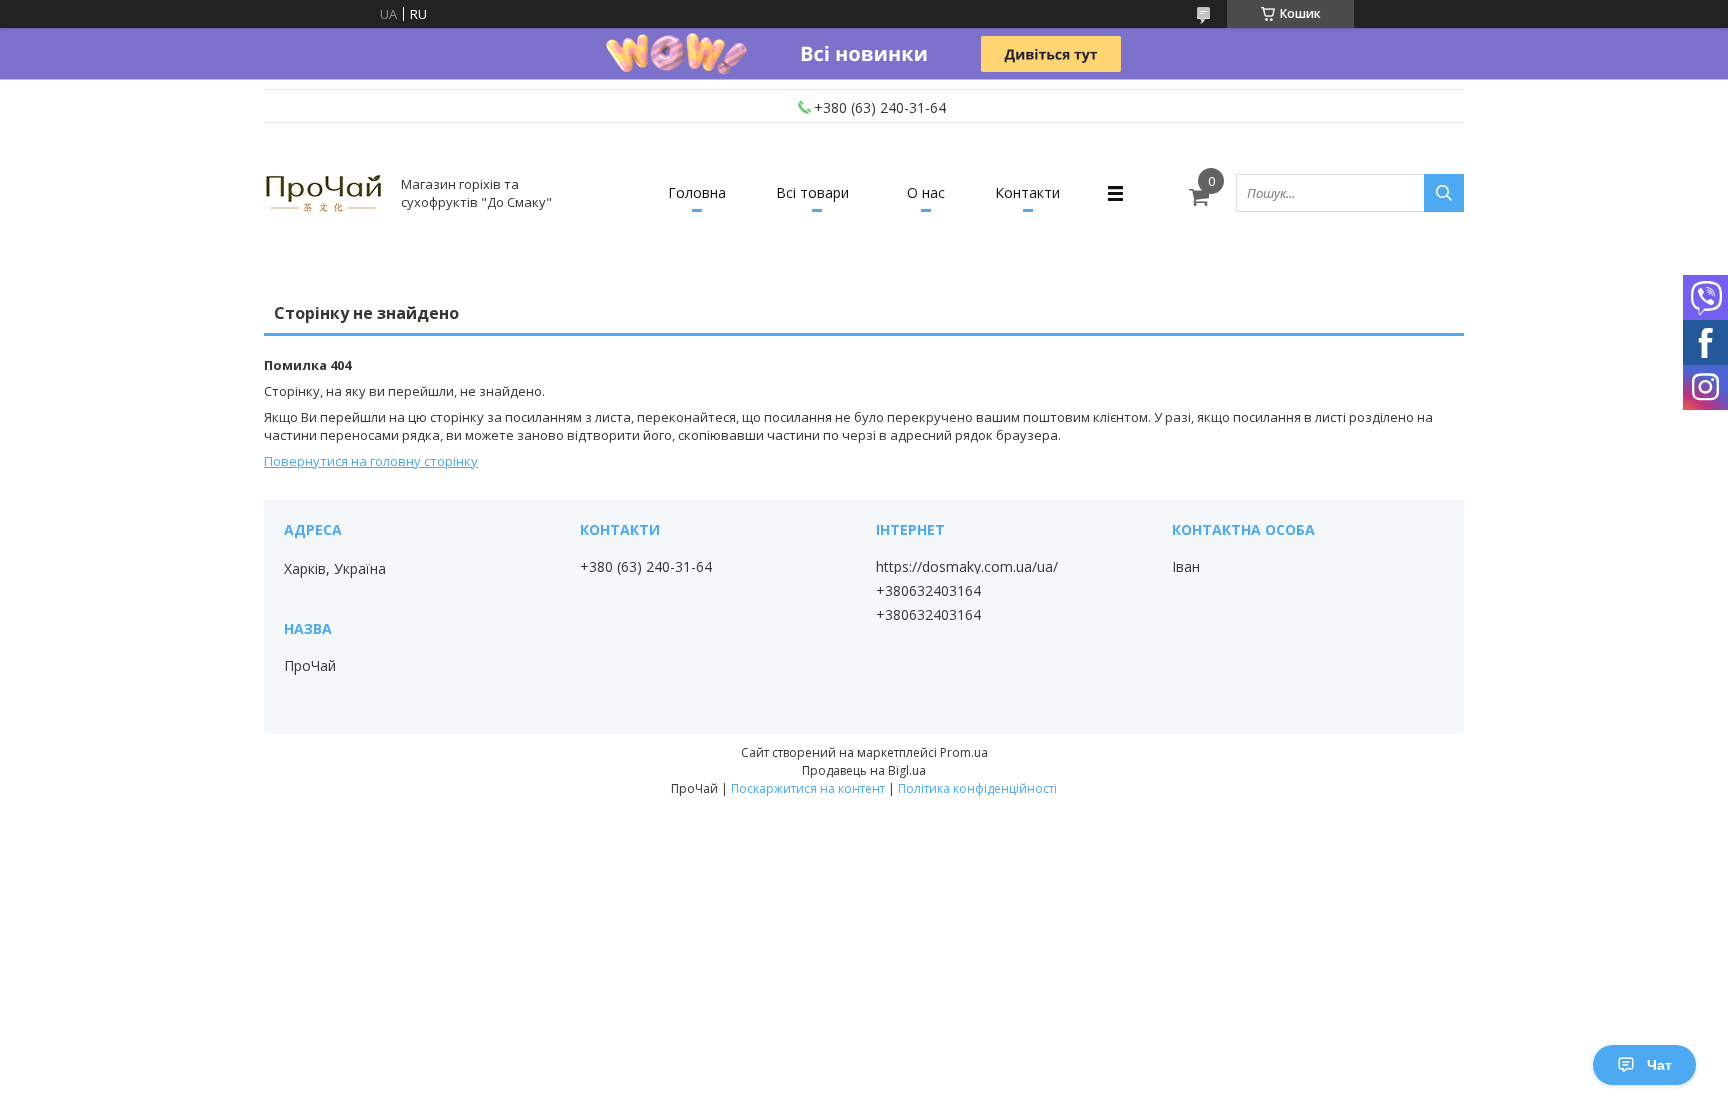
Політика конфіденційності (977, 788)
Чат (1659, 1065)
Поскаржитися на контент (808, 788)
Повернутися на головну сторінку (371, 461)
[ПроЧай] (324, 193)
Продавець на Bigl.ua (864, 770)
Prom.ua (964, 752)
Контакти (1027, 192)
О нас (926, 192)
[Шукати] (1444, 193)
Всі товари (812, 192)
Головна (697, 192)
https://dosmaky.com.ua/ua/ (967, 567)
